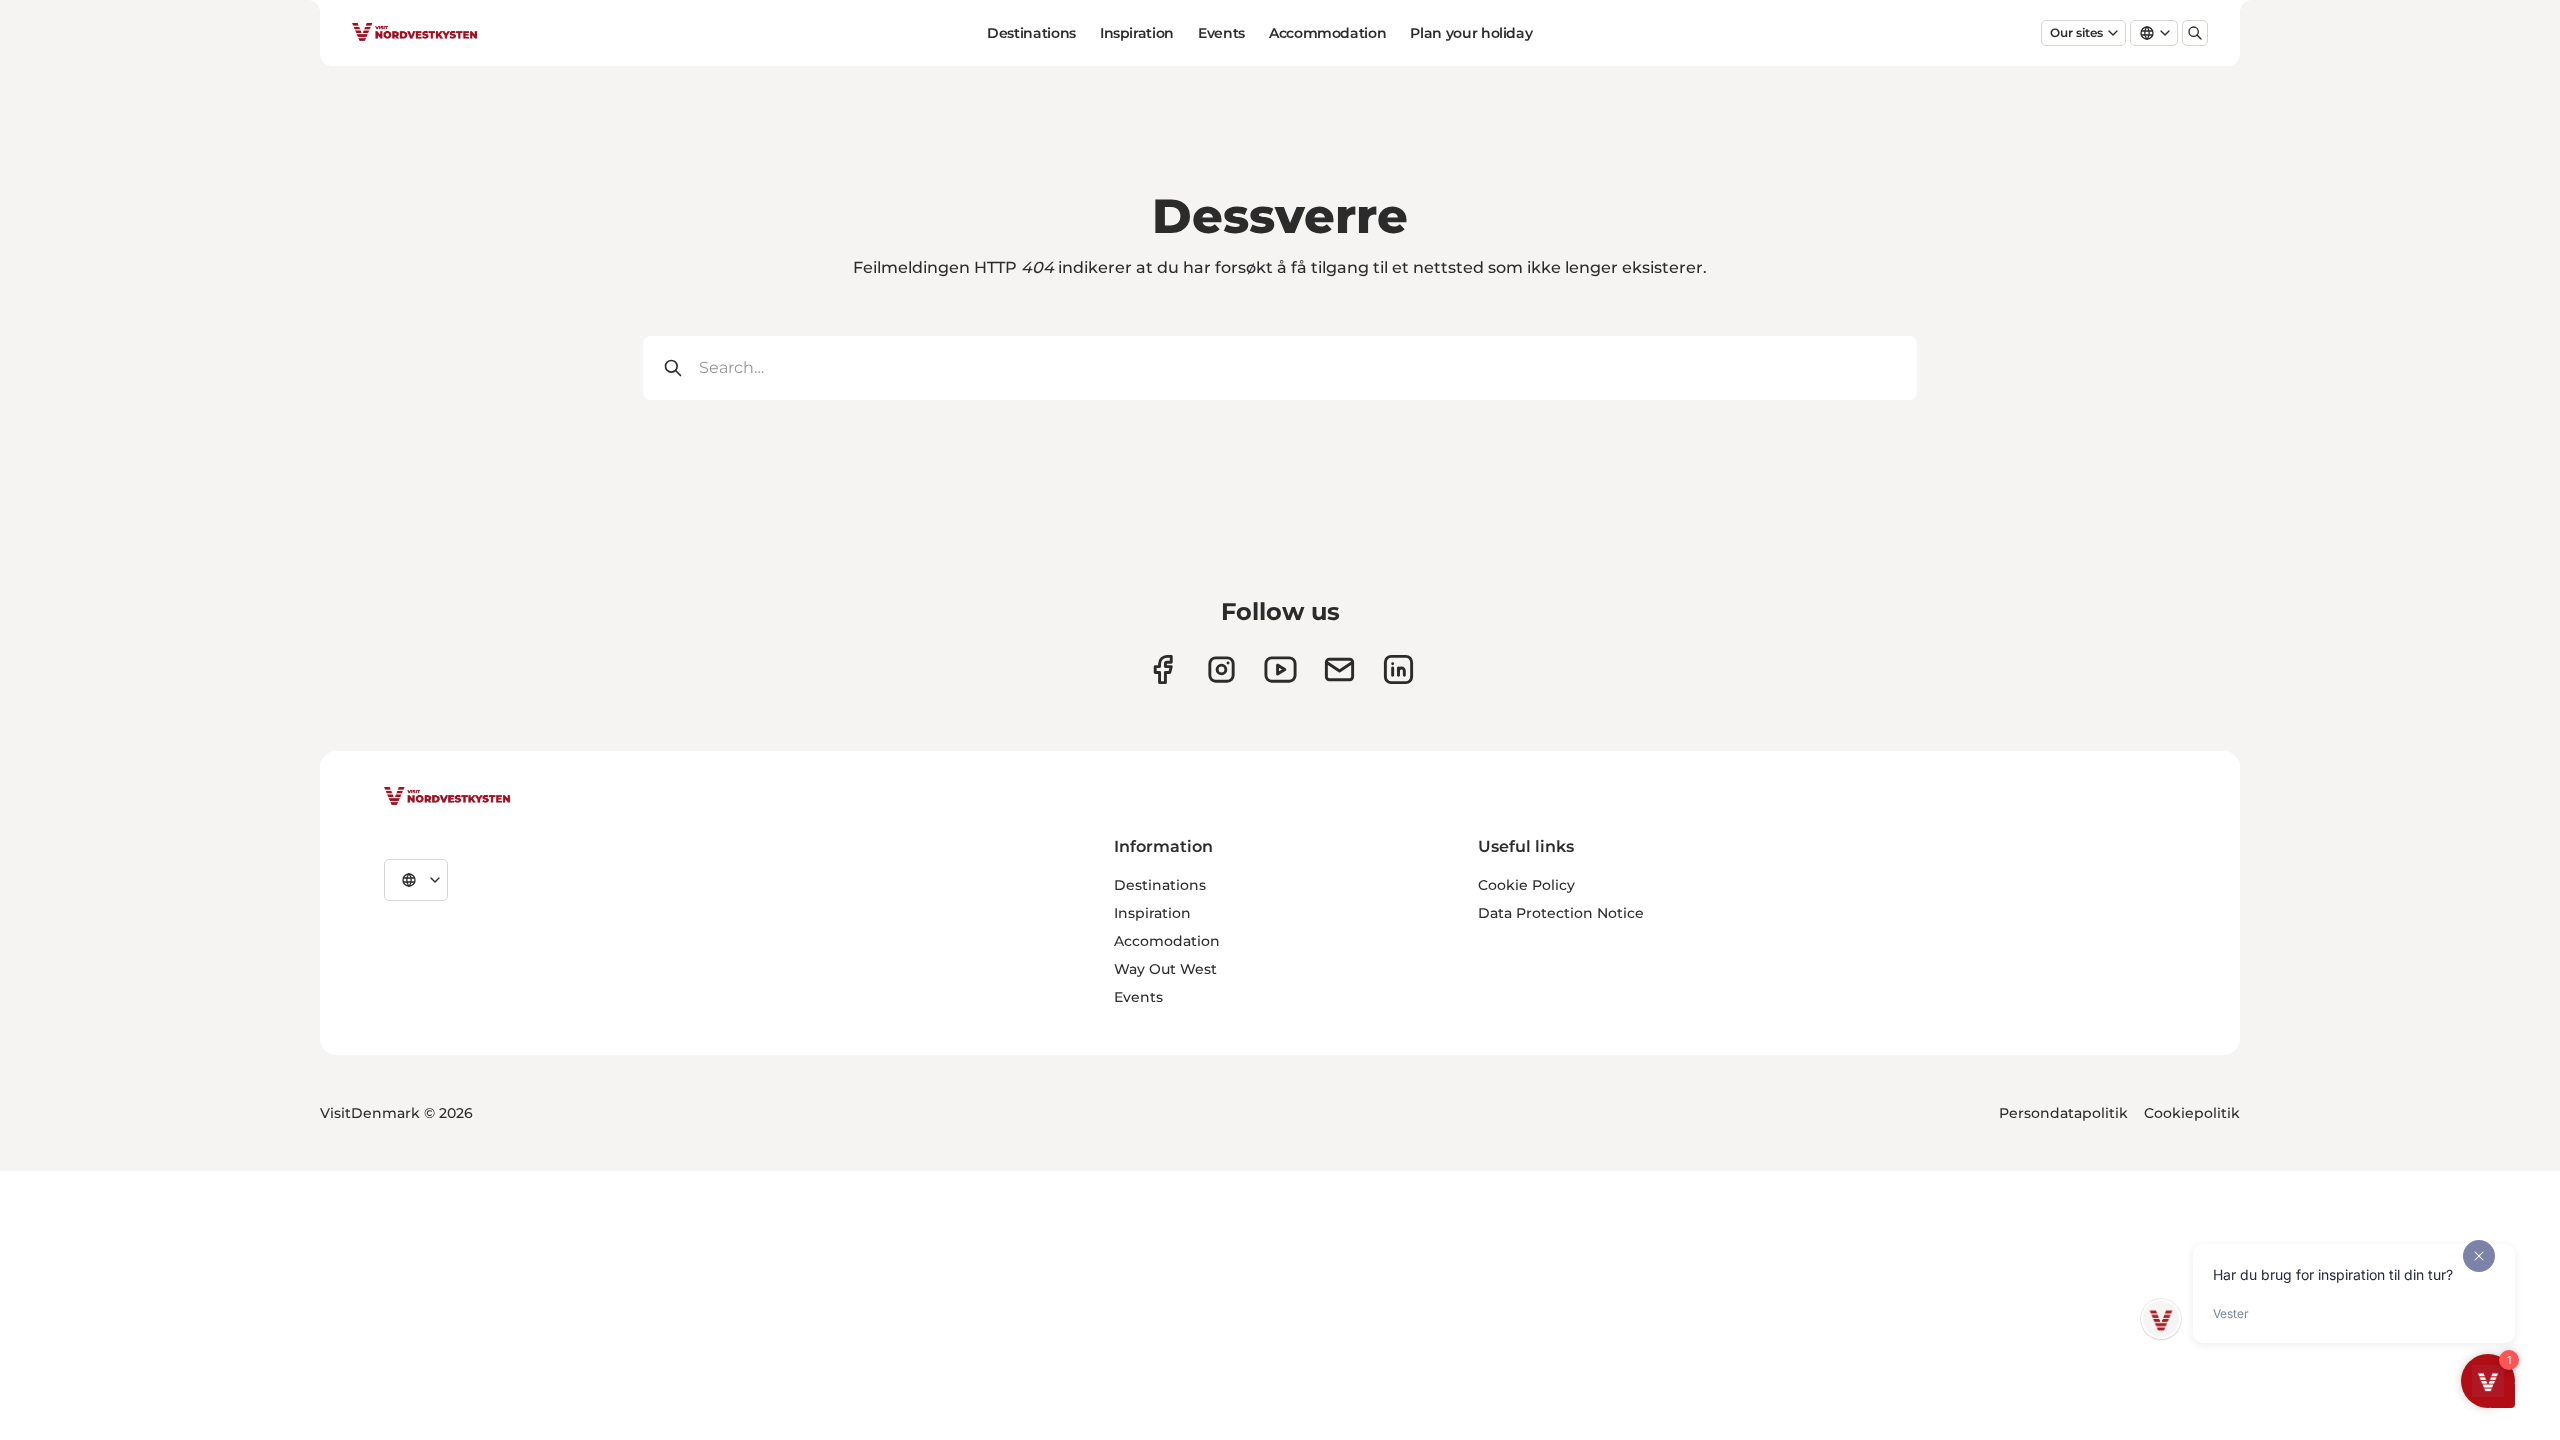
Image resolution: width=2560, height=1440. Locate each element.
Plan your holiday (1471, 33)
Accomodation (1167, 941)
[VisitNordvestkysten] (447, 797)
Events (1221, 33)
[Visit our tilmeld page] (1339, 669)
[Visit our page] (1162, 669)
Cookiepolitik (2192, 1113)
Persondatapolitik (2063, 1113)
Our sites (2076, 32)
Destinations (1031, 33)
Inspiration (1137, 33)
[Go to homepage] (415, 33)
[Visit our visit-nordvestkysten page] (1398, 669)
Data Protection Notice (1561, 913)
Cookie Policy (1526, 885)
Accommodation (1327, 33)
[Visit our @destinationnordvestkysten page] (1280, 669)
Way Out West (1165, 969)
